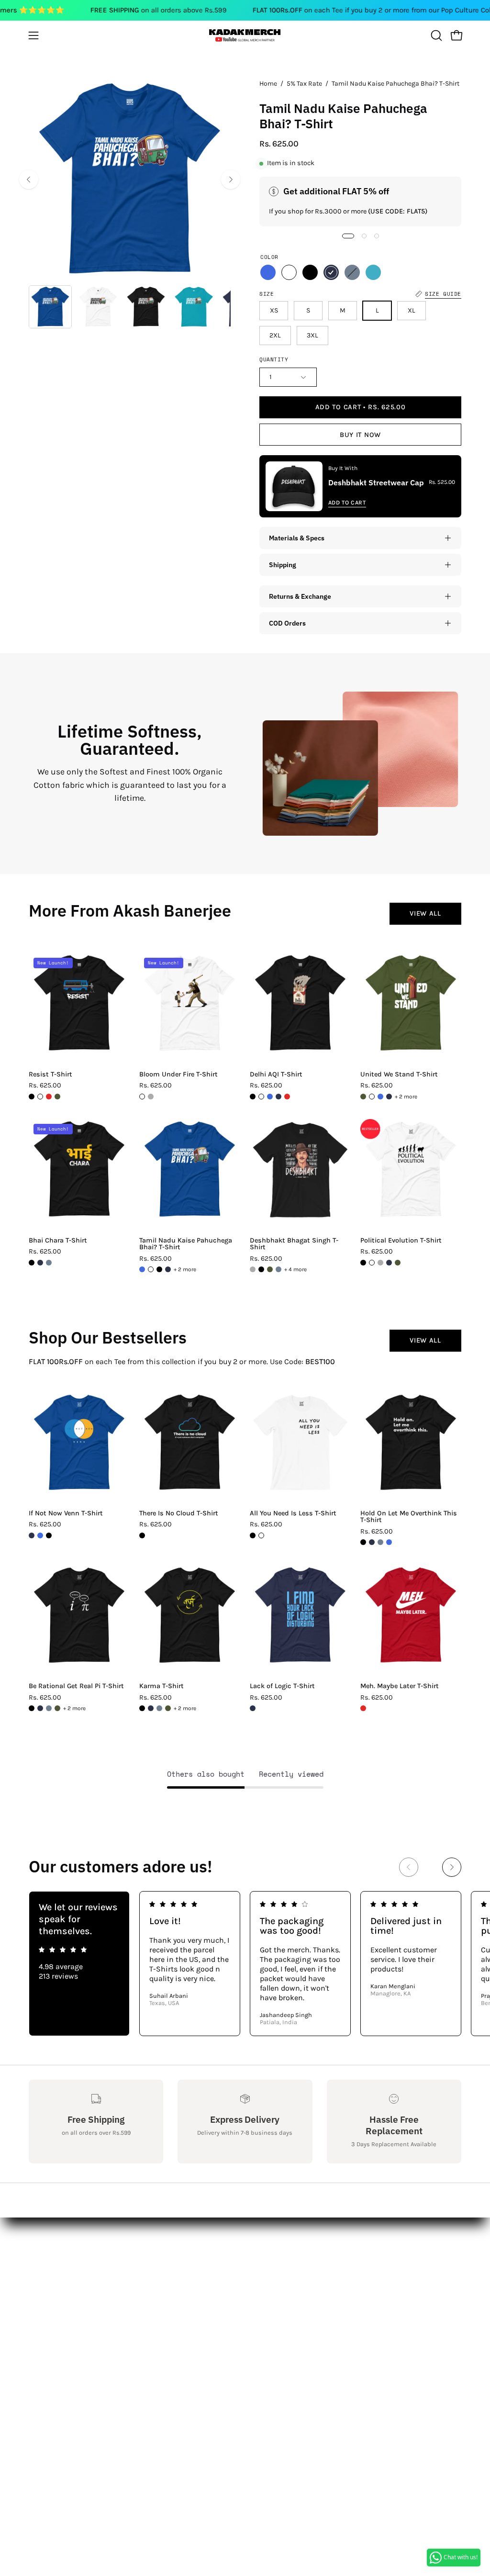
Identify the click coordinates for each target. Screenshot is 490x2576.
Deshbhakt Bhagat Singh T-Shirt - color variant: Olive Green (270, 1269)
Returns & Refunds (62, 2290)
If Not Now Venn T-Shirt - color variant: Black (49, 1535)
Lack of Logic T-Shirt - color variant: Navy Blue (253, 1708)
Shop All (133, 2243)
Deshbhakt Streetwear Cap (376, 482)
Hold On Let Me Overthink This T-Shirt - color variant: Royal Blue (389, 1542)
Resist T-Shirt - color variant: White (40, 1097)
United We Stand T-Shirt (399, 1075)
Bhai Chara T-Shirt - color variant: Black (32, 1263)
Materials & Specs (297, 538)
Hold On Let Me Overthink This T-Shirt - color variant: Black (363, 1542)
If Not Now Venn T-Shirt (66, 1513)
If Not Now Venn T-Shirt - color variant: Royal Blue (40, 1535)
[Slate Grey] (352, 272)
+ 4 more (295, 1269)
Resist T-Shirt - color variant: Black (32, 1097)
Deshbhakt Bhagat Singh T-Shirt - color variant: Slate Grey (278, 1269)
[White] (289, 272)
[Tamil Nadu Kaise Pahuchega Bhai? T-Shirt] (50, 307)
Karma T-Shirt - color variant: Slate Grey (159, 1708)
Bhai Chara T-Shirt (58, 1241)
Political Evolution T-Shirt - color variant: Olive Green (398, 1263)
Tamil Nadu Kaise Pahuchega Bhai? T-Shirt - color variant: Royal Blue (142, 1269)
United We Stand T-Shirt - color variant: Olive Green (363, 1097)
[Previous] (29, 179)
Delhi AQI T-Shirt (276, 1075)
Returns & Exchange (300, 596)
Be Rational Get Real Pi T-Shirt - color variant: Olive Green (57, 1708)
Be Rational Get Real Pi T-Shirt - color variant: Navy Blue (40, 1708)
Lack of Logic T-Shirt (282, 1686)
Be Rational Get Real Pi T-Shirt (76, 1686)
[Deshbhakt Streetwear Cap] (294, 486)
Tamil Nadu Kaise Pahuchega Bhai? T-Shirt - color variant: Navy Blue (168, 1269)
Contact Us (48, 2259)
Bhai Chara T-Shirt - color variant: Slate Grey (49, 1263)
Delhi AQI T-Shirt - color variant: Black (253, 1097)
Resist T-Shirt (50, 1075)
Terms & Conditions (64, 2306)
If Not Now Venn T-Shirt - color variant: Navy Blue (32, 1535)
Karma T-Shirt (161, 1686)
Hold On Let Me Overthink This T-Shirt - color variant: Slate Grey (380, 1542)
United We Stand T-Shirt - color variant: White (372, 1097)
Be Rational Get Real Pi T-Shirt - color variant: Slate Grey (49, 1708)
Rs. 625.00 (45, 1086)
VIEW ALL (425, 913)
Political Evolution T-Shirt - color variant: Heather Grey (380, 1263)
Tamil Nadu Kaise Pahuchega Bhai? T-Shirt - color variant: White (151, 1269)
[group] (245, 1964)
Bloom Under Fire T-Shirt (178, 1075)
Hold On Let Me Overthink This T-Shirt (409, 1517)
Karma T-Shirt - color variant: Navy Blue (151, 1708)
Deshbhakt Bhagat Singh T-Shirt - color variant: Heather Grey (253, 1269)
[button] (435, 35)
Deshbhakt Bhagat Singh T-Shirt (294, 1244)
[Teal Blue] (373, 272)
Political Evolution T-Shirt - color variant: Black (363, 1263)
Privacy (41, 2322)
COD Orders (287, 623)
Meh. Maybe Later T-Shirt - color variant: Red (363, 1708)
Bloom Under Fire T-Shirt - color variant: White (142, 1097)
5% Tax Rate (304, 84)
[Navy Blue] (331, 272)
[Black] (310, 272)
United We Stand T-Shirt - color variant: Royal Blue (380, 1097)
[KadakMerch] (245, 35)
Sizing (40, 2275)
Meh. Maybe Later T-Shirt (400, 1686)
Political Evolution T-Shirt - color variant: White (372, 1263)
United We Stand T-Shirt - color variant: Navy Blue (389, 1097)
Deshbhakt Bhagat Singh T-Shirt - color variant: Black (261, 1269)
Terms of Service (57, 2338)
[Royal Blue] (268, 272)
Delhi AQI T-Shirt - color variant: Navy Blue (278, 1097)
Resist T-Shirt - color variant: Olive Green (57, 1097)
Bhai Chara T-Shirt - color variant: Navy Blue (40, 1263)
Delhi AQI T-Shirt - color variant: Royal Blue (270, 1097)
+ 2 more (406, 1097)
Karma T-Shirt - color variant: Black (142, 1708)
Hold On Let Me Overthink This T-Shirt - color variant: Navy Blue (372, 1542)
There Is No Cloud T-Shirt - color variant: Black (142, 1535)
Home (268, 84)
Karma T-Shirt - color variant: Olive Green (168, 1708)
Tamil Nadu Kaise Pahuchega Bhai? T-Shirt (186, 1244)
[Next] (231, 179)
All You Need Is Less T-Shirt (293, 1513)
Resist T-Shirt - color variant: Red (49, 1097)
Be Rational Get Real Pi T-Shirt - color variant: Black (32, 1708)
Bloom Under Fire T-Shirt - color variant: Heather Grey (151, 1097)
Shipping (283, 565)
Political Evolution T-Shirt (401, 1241)
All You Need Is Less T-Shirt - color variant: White (261, 1535)
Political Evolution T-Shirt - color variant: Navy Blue (389, 1263)
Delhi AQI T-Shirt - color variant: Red (287, 1097)
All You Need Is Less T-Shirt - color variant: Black (253, 1535)
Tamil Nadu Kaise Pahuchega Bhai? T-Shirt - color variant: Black (159, 1269)
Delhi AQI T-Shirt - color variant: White (261, 1097)
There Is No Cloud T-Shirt (179, 1513)
